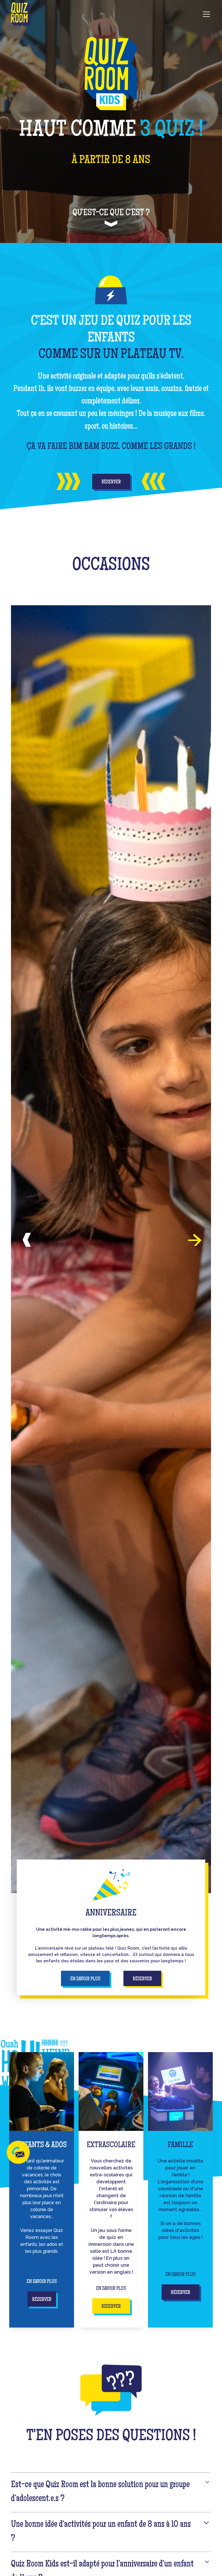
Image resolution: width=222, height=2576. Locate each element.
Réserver (111, 482)
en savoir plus (85, 1979)
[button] (205, 14)
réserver (142, 1979)
